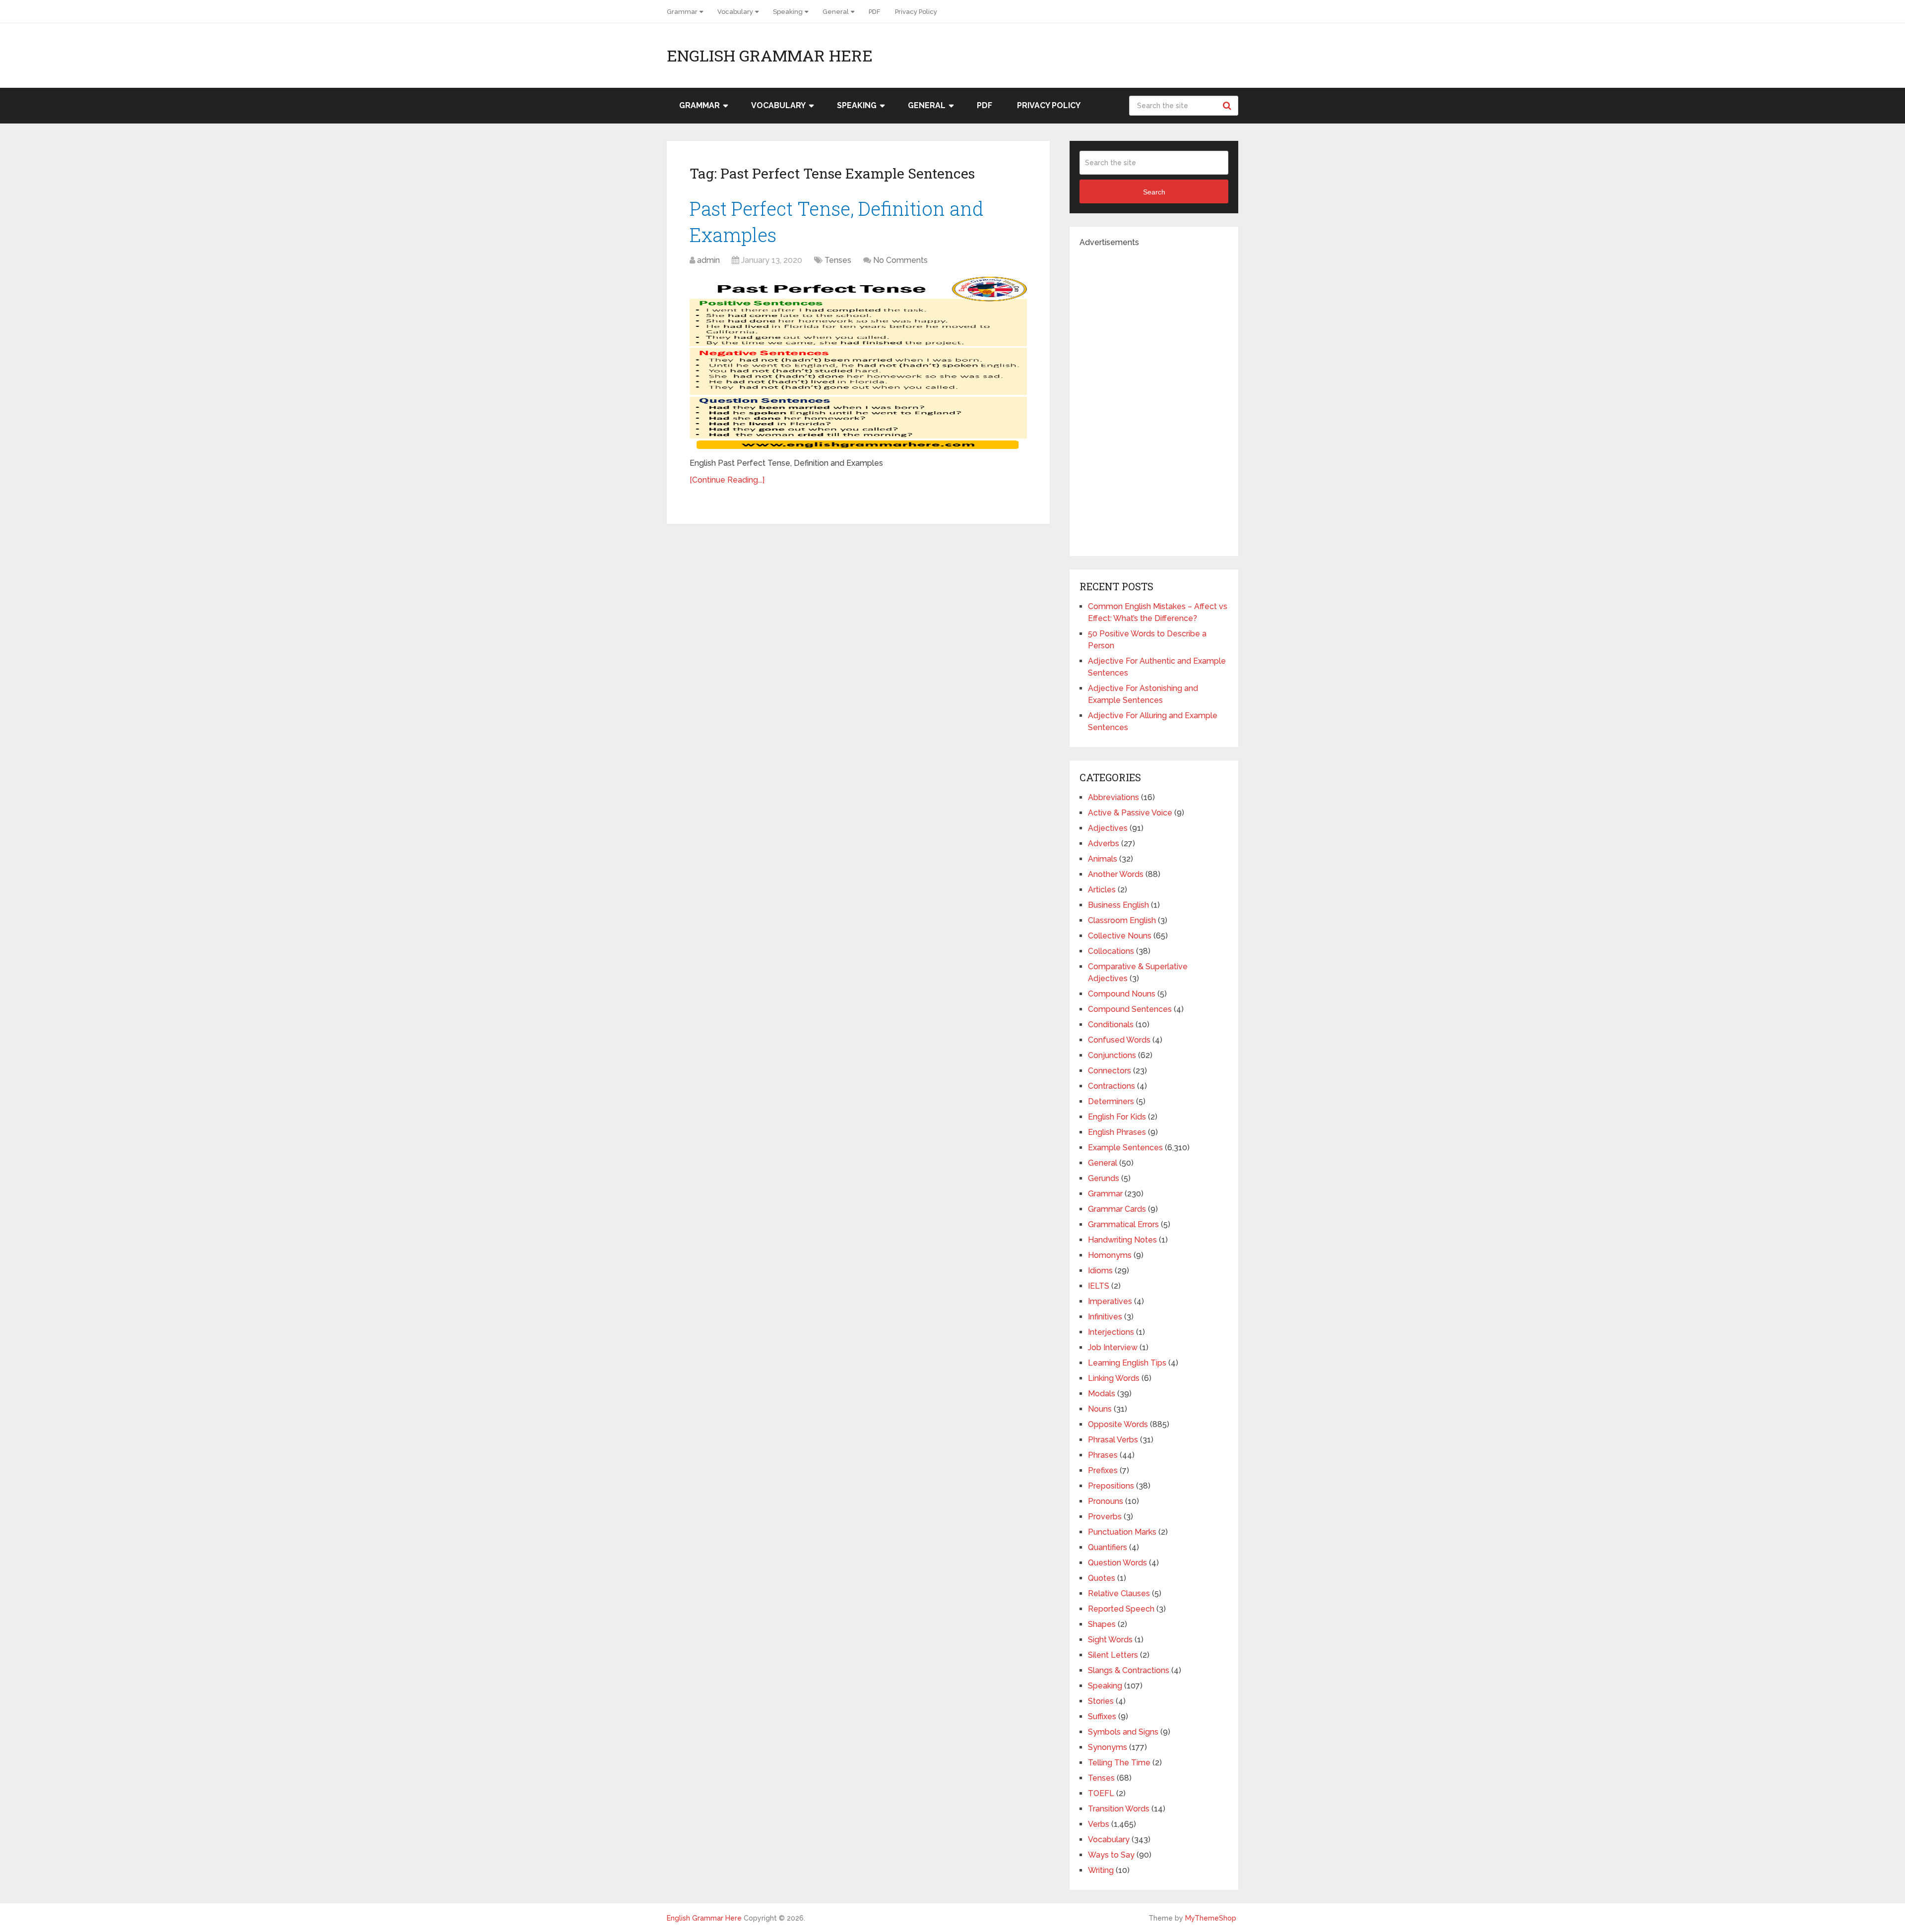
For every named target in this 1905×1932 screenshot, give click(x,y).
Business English (1118, 905)
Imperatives (1110, 1301)
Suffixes (1102, 1716)
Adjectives (1108, 828)
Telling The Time (1119, 1763)
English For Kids (1117, 1117)
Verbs (1099, 1824)
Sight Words (1110, 1640)
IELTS (1099, 1286)
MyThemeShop (1211, 1918)
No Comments (900, 260)
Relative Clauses (1119, 1593)
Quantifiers (1108, 1547)
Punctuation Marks (1122, 1532)
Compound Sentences (1130, 1009)
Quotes (1102, 1578)
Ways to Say (1111, 1855)
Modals (1102, 1394)
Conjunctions (1112, 1055)
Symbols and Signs (1123, 1732)
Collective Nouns (1120, 936)
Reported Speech (1121, 1609)
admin (708, 260)
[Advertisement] (1154, 397)
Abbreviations (1113, 797)
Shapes (1102, 1624)
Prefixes (1103, 1470)
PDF (874, 12)
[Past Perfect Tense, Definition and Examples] (858, 363)
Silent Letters (1113, 1655)
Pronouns (1106, 1501)
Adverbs (1104, 843)
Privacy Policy (916, 12)
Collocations (1111, 951)
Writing (1101, 1870)
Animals (1103, 859)
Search (1228, 106)
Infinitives (1105, 1317)
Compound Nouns (1122, 994)
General (836, 12)
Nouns (1100, 1409)
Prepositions (1111, 1486)
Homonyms (1110, 1255)
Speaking (788, 12)
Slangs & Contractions (1129, 1670)
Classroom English (1122, 920)
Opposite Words (1118, 1424)
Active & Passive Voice (1130, 813)
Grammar (682, 12)
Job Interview (1113, 1347)
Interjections (1111, 1332)
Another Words (1116, 874)
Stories (1101, 1701)
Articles (1102, 890)
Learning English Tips (1127, 1363)
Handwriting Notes (1122, 1240)
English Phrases (1117, 1132)
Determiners (1111, 1101)
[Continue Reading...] (727, 480)
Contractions (1111, 1086)
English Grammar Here (770, 56)
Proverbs (1105, 1517)
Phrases (1103, 1455)
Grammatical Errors (1123, 1224)
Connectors (1110, 1071)
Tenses (838, 260)
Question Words (1117, 1563)
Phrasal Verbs (1113, 1440)
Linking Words (1114, 1378)
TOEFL (1101, 1793)
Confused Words (1119, 1040)
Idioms (1100, 1271)
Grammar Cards (1117, 1209)
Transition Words (1119, 1809)
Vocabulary (735, 12)
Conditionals (1111, 1025)
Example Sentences (1125, 1148)
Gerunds (1104, 1178)
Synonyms (1108, 1747)
